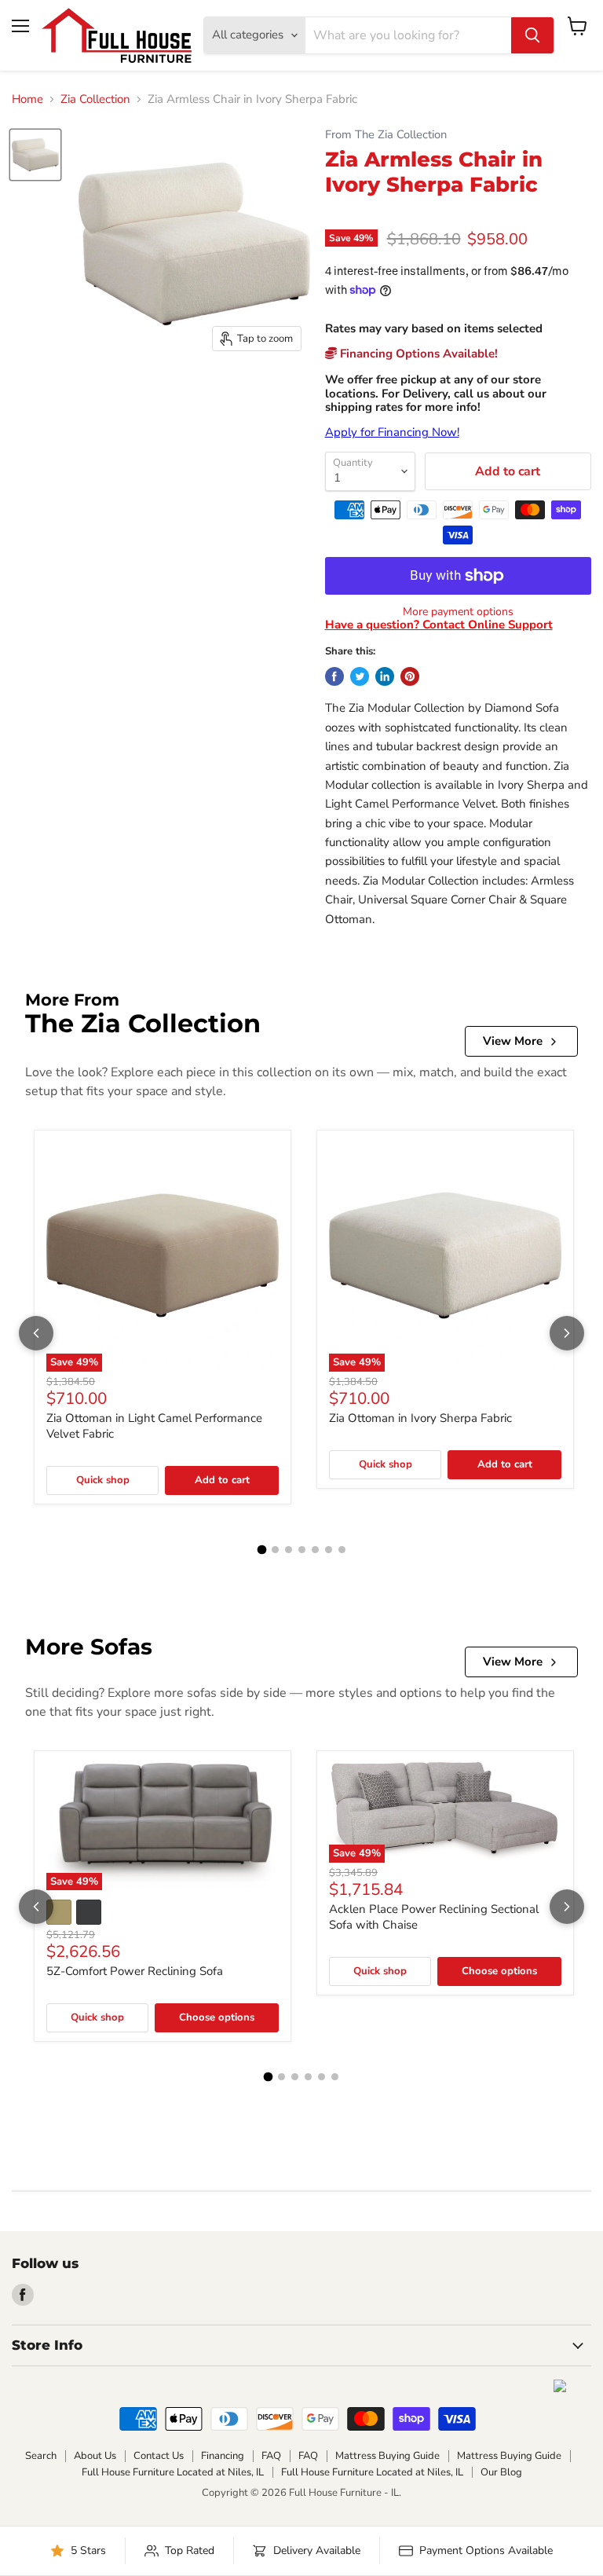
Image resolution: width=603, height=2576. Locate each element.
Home (27, 99)
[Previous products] (36, 1333)
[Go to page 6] (329, 1550)
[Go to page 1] (261, 1549)
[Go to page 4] (302, 1550)
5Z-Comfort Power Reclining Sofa (135, 1971)
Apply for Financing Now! (392, 432)
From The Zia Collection (386, 135)
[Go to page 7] (342, 1550)
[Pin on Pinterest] (410, 676)
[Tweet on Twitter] (360, 676)
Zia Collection (95, 99)
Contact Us (159, 2456)
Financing (223, 2456)
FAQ (271, 2456)
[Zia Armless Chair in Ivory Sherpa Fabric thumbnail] (35, 155)
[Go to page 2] (275, 1550)
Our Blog (501, 2472)
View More (513, 1041)
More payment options (458, 612)
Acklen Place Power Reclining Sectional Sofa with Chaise (434, 1917)
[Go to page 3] (289, 1550)
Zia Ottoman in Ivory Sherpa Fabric (420, 1418)
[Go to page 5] (315, 1550)
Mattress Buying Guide (387, 2456)
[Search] (532, 35)
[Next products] (567, 1333)
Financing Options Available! (417, 354)
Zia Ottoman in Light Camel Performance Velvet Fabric (154, 1426)
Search (41, 2456)
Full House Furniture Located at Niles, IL (173, 2472)
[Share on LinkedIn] (385, 676)
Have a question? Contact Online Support (439, 625)
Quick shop (103, 1480)
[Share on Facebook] (334, 676)
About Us (95, 2456)
